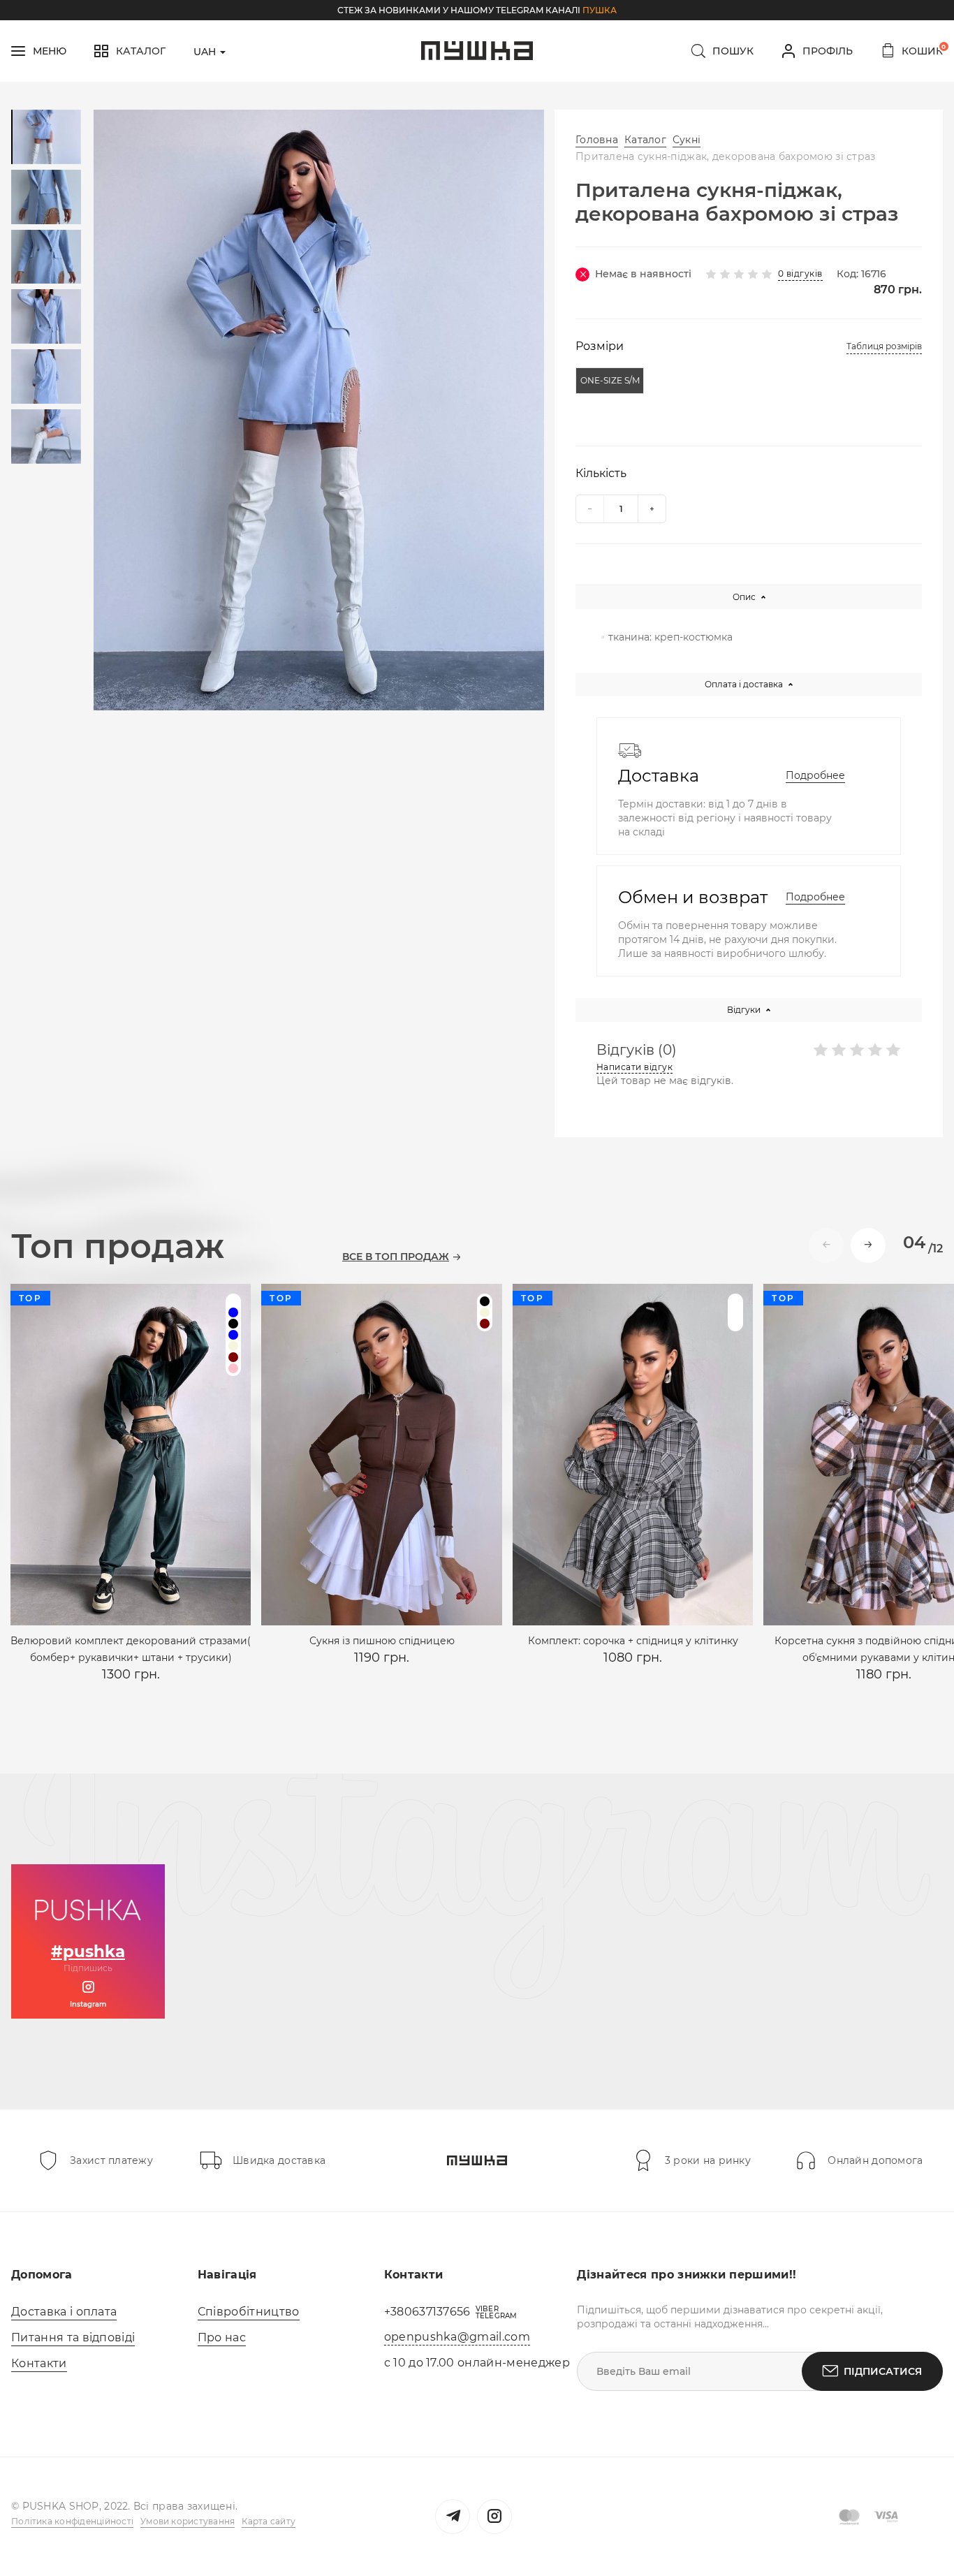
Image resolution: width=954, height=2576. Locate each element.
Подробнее (815, 775)
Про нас (222, 2337)
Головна (597, 140)
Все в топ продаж (396, 1257)
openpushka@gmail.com (457, 2337)
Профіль (828, 51)
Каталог (645, 140)
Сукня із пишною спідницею (382, 1641)
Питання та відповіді (73, 2337)
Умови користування (188, 2521)
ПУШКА (600, 10)
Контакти (39, 2363)
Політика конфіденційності (72, 2521)
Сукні (687, 140)
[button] (868, 1245)
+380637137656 (427, 2312)
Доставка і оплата (64, 2312)
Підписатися (883, 2371)
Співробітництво (249, 2312)
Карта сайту (269, 2521)
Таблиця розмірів (884, 346)
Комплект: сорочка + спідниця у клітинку (633, 1641)
